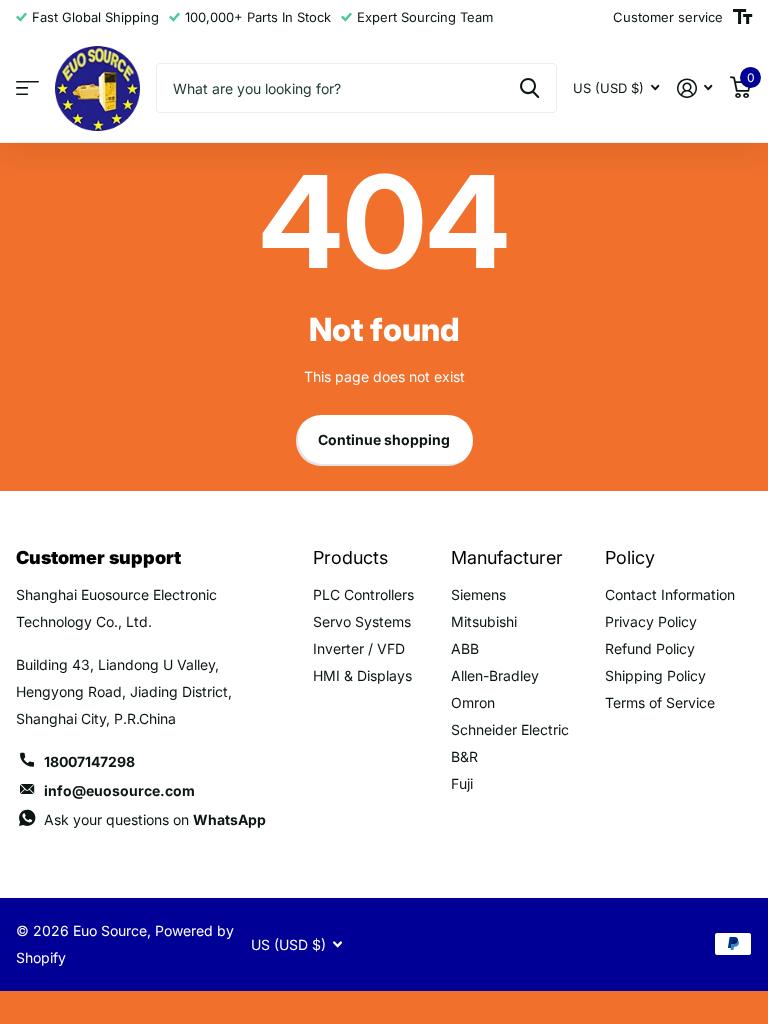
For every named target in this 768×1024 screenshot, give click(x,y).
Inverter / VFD (359, 648)
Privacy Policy (651, 621)
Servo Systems (362, 621)
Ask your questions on (155, 819)
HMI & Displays (362, 675)
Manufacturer (507, 557)
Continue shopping (384, 439)
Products (350, 557)
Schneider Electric (510, 729)
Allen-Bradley (495, 675)
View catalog (27, 88)
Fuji (462, 783)
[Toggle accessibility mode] (742, 17)
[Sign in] (694, 88)
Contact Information (670, 594)
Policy (630, 557)
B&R (464, 756)
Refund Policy (650, 648)
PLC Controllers (363, 594)
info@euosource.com (119, 790)
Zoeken (529, 88)
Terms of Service (660, 702)
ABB (465, 648)
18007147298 (89, 761)
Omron (473, 702)
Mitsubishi (484, 621)
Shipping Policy (655, 675)
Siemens (478, 594)
